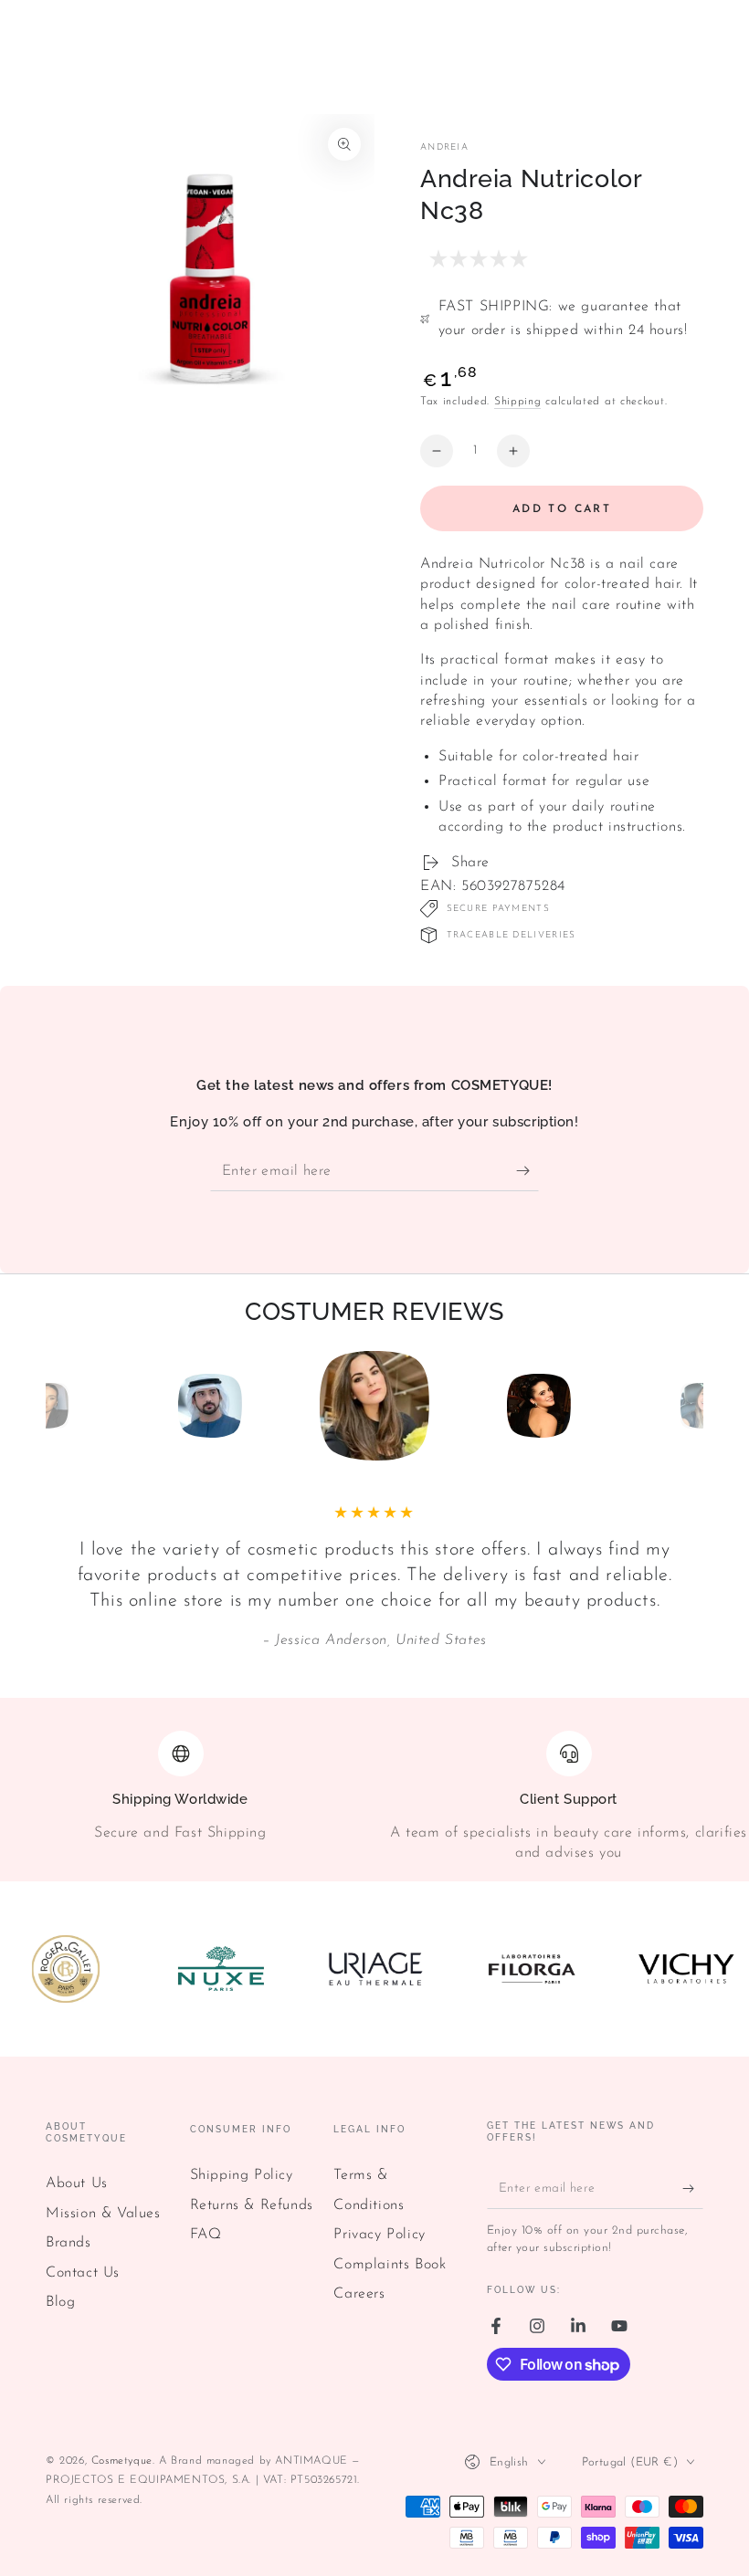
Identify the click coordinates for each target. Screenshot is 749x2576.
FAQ (206, 2235)
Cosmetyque (122, 2461)
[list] (374, 1797)
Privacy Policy (379, 2235)
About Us (77, 2183)
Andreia (444, 147)
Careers (359, 2294)
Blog (60, 2302)
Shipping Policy (242, 2175)
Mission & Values (103, 2214)
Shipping (518, 402)
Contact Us (83, 2273)
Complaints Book (390, 2265)
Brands (69, 2243)
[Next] (685, 1406)
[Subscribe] (527, 1170)
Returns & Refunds (252, 2205)
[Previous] (64, 1406)
